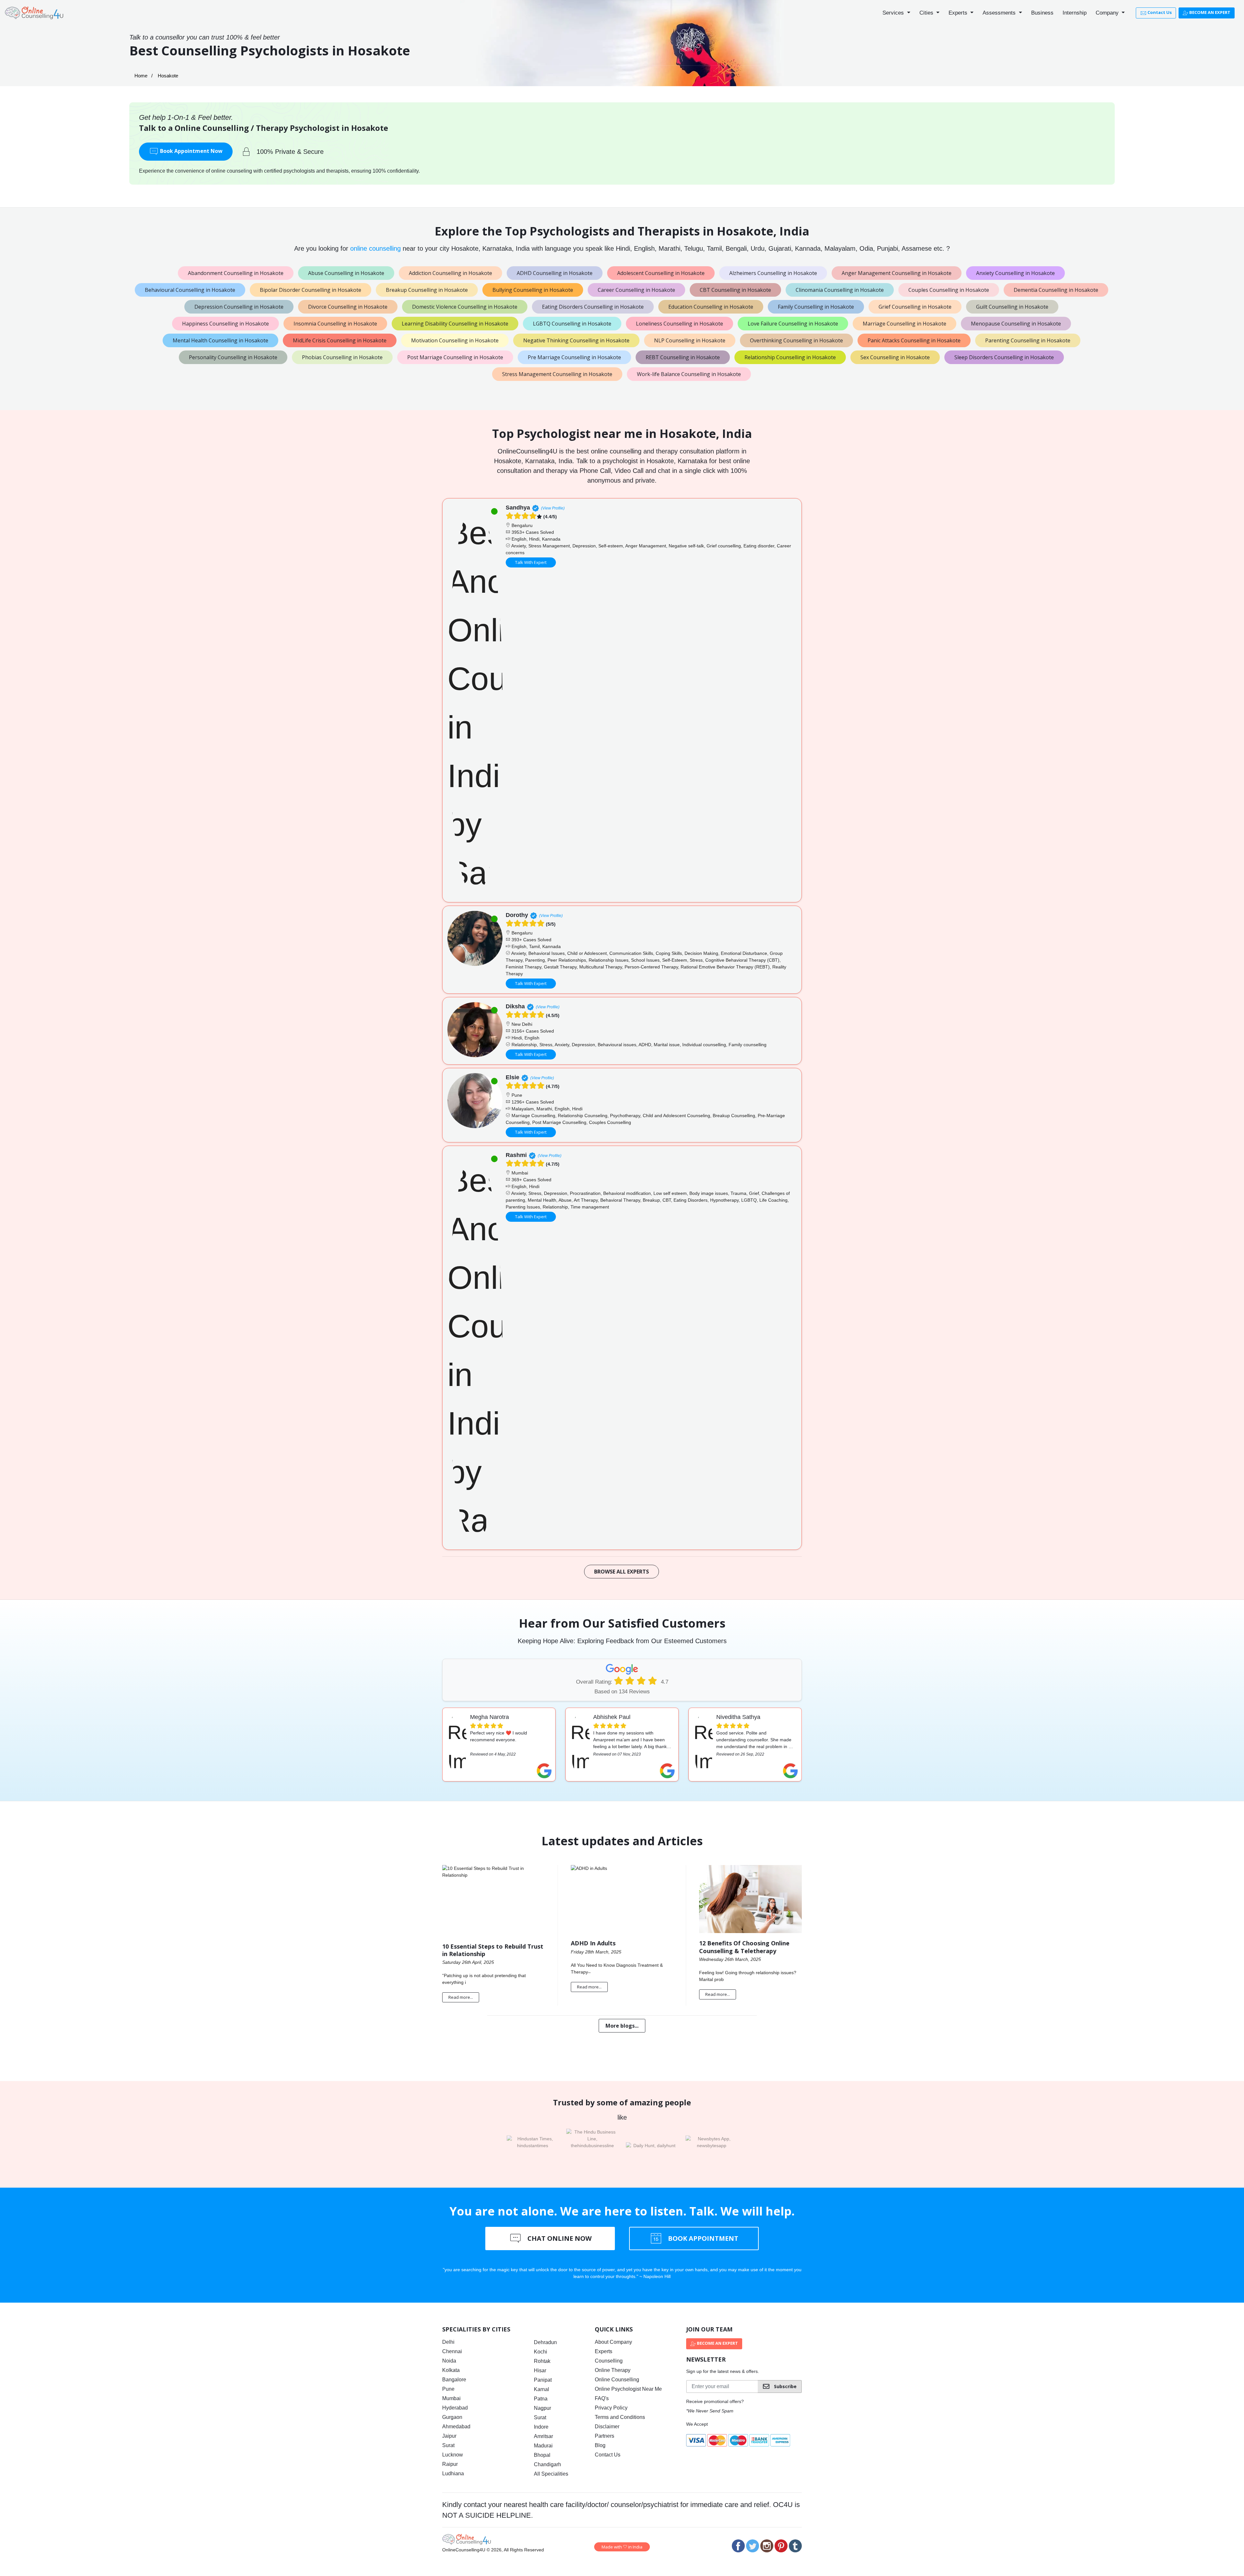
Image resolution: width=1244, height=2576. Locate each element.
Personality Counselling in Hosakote (233, 357)
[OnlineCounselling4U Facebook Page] (738, 2546)
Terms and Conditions (620, 2417)
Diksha (515, 1006)
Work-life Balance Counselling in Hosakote (689, 374)
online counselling (375, 248)
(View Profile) (553, 508)
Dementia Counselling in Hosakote (1056, 290)
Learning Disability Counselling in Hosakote (455, 324)
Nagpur (542, 2408)
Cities (927, 13)
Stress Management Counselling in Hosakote (557, 374)
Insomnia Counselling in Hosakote (335, 324)
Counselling (609, 2361)
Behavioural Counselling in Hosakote (190, 290)
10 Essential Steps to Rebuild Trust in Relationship (493, 1950)
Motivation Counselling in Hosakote (455, 340)
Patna (541, 2399)
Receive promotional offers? (715, 2401)
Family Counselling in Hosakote (816, 307)
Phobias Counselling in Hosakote (342, 357)
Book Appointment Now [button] (191, 151)
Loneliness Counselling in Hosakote (680, 324)
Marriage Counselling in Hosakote (904, 324)
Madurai (543, 2446)
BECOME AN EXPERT (1209, 12)
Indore (541, 2427)
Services (894, 13)
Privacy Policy (611, 2408)
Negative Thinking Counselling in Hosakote (576, 340)
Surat (448, 2445)
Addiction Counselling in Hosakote (450, 273)
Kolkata (451, 2370)
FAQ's (602, 2398)
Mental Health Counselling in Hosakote (220, 340)
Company (1108, 13)
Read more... (461, 1997)
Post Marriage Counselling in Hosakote (455, 357)
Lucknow (453, 2455)
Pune (448, 2389)
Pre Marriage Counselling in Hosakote (574, 357)
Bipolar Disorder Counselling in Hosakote (311, 290)
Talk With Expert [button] (531, 562)
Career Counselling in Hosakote (636, 290)
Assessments (1000, 13)
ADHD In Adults (593, 1943)
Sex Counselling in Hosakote (895, 357)
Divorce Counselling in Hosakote (348, 307)
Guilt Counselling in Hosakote (1012, 307)
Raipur (450, 2464)
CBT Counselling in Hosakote (735, 290)
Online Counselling (617, 2380)
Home (141, 76)
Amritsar (543, 2436)
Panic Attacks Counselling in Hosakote (914, 340)
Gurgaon (452, 2417)
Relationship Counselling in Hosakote (790, 357)
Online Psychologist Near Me (628, 2389)
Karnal (541, 2389)
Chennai (452, 2351)
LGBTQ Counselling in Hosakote (572, 324)
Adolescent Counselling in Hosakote (661, 273)
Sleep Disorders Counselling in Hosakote (1004, 357)
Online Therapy (613, 2370)
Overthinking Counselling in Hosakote (796, 340)
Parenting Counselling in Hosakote (1028, 340)
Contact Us (1159, 12)
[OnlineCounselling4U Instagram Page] (767, 2546)
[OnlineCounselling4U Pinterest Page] (781, 2546)
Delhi (448, 2342)
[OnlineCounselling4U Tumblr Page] (795, 2546)
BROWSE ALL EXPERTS (622, 1572)
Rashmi (516, 1155)
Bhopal (542, 2455)
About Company (613, 2342)
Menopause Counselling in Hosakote (1016, 324)
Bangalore (454, 2380)
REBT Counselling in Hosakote (683, 357)
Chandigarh (547, 2464)
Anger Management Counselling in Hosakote (897, 273)
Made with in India (622, 2547)
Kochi (541, 2352)
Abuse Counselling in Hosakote (346, 273)
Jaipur (449, 2436)
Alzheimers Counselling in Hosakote (773, 273)
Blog (600, 2445)
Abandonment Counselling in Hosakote (236, 273)
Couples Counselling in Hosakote (949, 290)
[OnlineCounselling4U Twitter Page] (753, 2546)
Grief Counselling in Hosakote (915, 307)
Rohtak (542, 2361)
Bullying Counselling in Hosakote (533, 290)
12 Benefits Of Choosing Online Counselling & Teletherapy (744, 1947)
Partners (605, 2436)
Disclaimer (607, 2427)
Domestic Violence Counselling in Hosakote (465, 307)
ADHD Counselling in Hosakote (555, 273)
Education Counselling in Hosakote (711, 307)
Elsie (513, 1077)
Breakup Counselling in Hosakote (427, 290)
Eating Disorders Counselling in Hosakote (593, 307)
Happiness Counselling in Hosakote (225, 324)
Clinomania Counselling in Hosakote (840, 290)
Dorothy (517, 915)
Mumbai (451, 2398)
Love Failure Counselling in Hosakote (793, 324)
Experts (959, 13)
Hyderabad (455, 2408)
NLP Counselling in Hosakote (690, 340)
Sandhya (518, 508)
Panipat (543, 2380)
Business (1042, 13)
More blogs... (622, 2026)
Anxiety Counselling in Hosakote (1015, 273)
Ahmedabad (456, 2427)
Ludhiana (453, 2473)
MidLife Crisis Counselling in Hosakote (340, 340)
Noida (449, 2361)
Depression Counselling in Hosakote (239, 307)
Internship (1075, 13)
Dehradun (545, 2342)
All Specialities (551, 2474)
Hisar (540, 2370)
